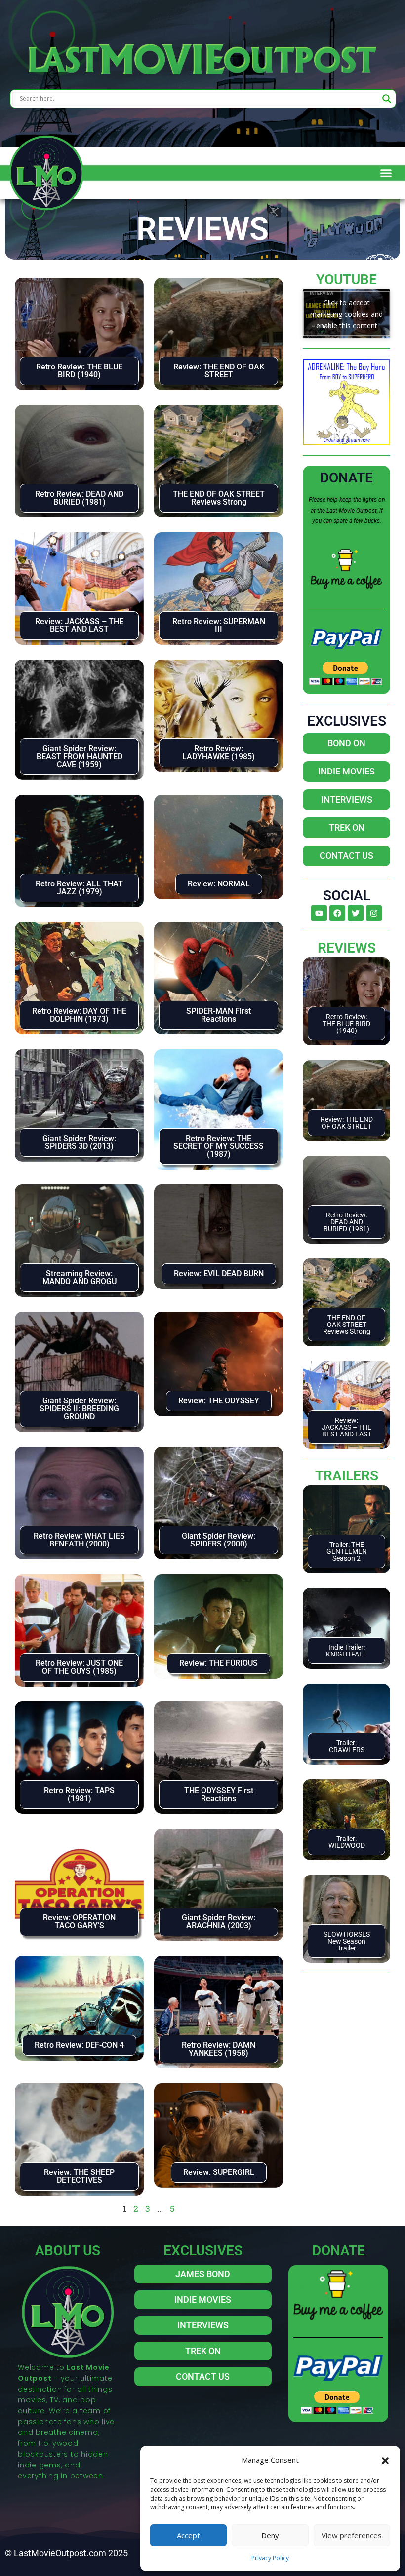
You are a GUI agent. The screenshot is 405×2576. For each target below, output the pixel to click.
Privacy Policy (270, 2558)
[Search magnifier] (387, 99)
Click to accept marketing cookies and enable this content (346, 313)
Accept (188, 2535)
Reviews (347, 948)
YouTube (346, 279)
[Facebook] (337, 913)
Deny (270, 2535)
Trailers (347, 1476)
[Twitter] (356, 913)
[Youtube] (319, 913)
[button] (385, 2460)
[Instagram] (374, 913)
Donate (346, 478)
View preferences (352, 2535)
